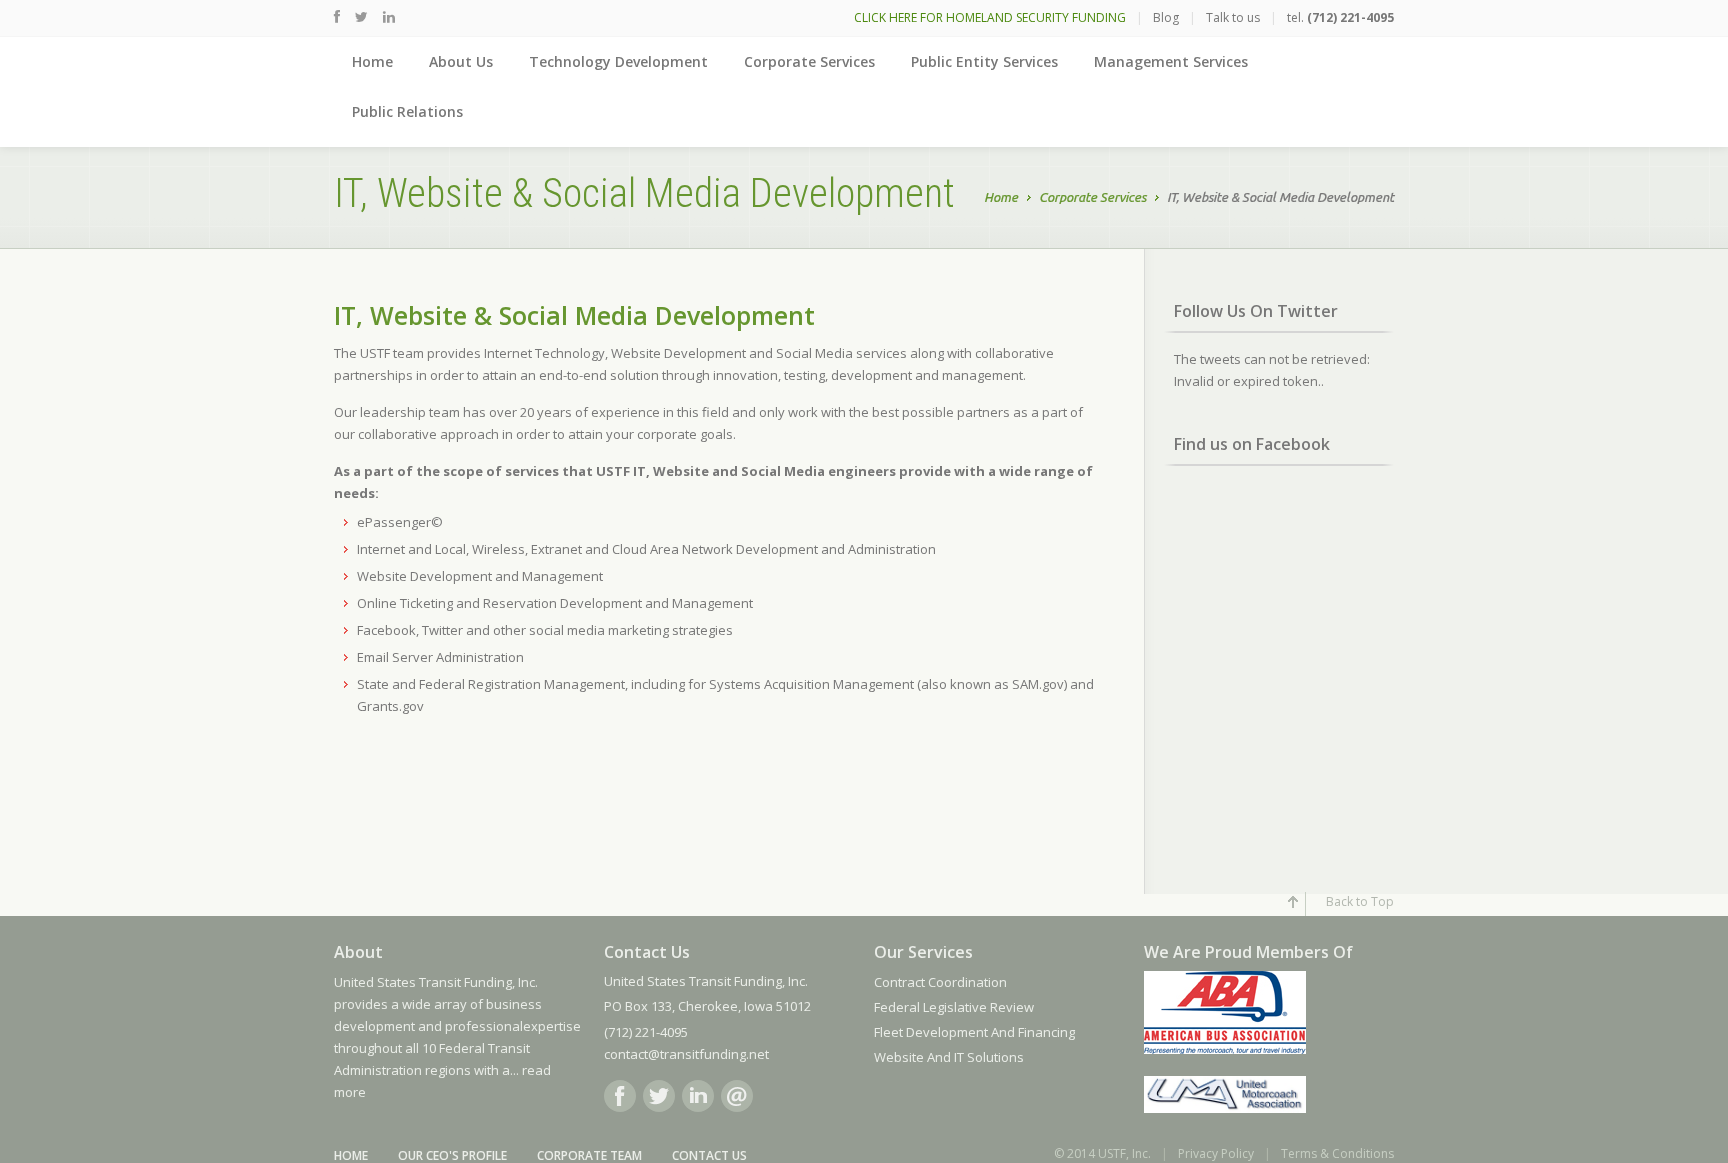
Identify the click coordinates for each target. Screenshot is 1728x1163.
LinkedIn (698, 1096)
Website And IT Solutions (949, 1057)
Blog (1166, 17)
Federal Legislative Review (954, 1007)
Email (737, 1096)
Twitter (659, 1096)
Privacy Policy (1216, 1153)
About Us (461, 61)
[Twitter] (361, 16)
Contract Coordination (940, 982)
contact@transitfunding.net (686, 1054)
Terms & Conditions (1337, 1153)
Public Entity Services (984, 61)
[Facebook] (337, 16)
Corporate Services (809, 61)
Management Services (1171, 61)
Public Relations (407, 111)
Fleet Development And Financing (974, 1032)
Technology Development (618, 61)
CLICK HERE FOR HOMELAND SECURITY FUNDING (990, 17)
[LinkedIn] (389, 16)
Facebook (620, 1096)
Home (372, 61)
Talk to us (1233, 17)
